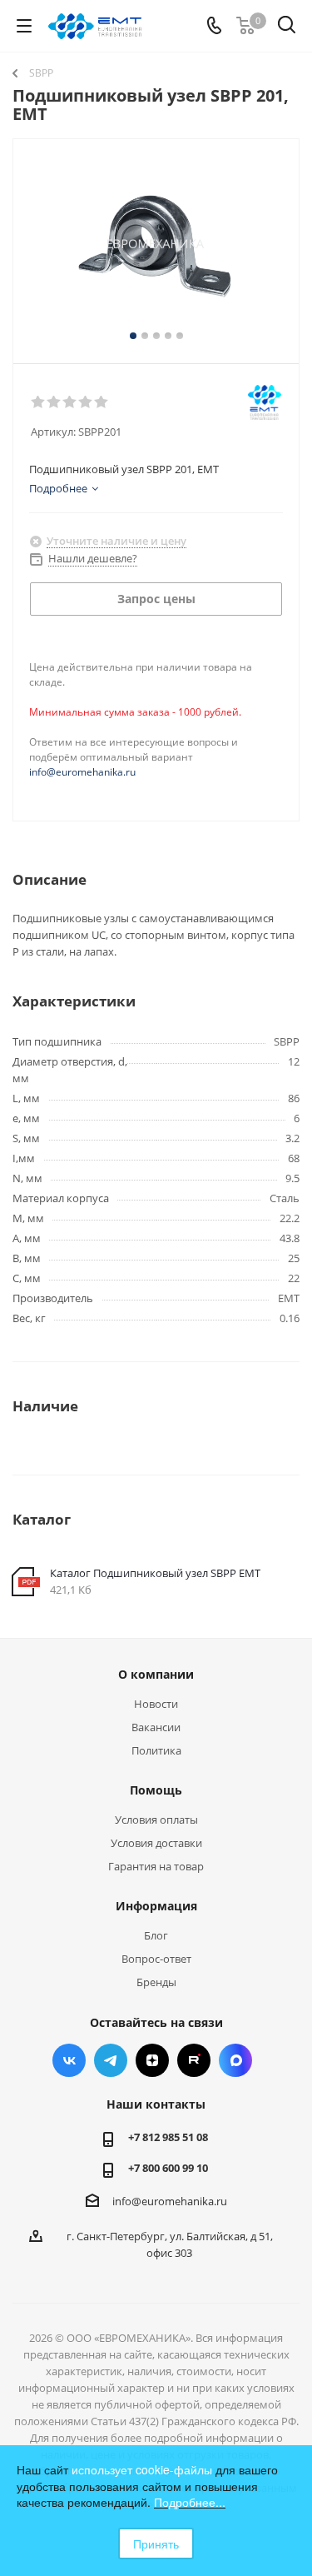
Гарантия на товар (156, 1866)
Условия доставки (156, 1843)
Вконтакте (69, 2060)
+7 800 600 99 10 (168, 2168)
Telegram (111, 2060)
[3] (70, 402)
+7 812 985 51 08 (168, 2137)
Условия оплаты (156, 1820)
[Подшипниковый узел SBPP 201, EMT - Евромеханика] (156, 244)
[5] (102, 402)
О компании (156, 1674)
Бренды (156, 1982)
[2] (54, 402)
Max (235, 2060)
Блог (156, 1935)
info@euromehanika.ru (82, 772)
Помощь (156, 1790)
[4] (86, 402)
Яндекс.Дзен (152, 2060)
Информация (156, 1906)
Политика (156, 1750)
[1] (39, 402)
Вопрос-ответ (156, 1959)
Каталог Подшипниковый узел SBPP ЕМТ (155, 1573)
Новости (156, 1704)
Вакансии (156, 1727)
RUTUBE (194, 2060)
